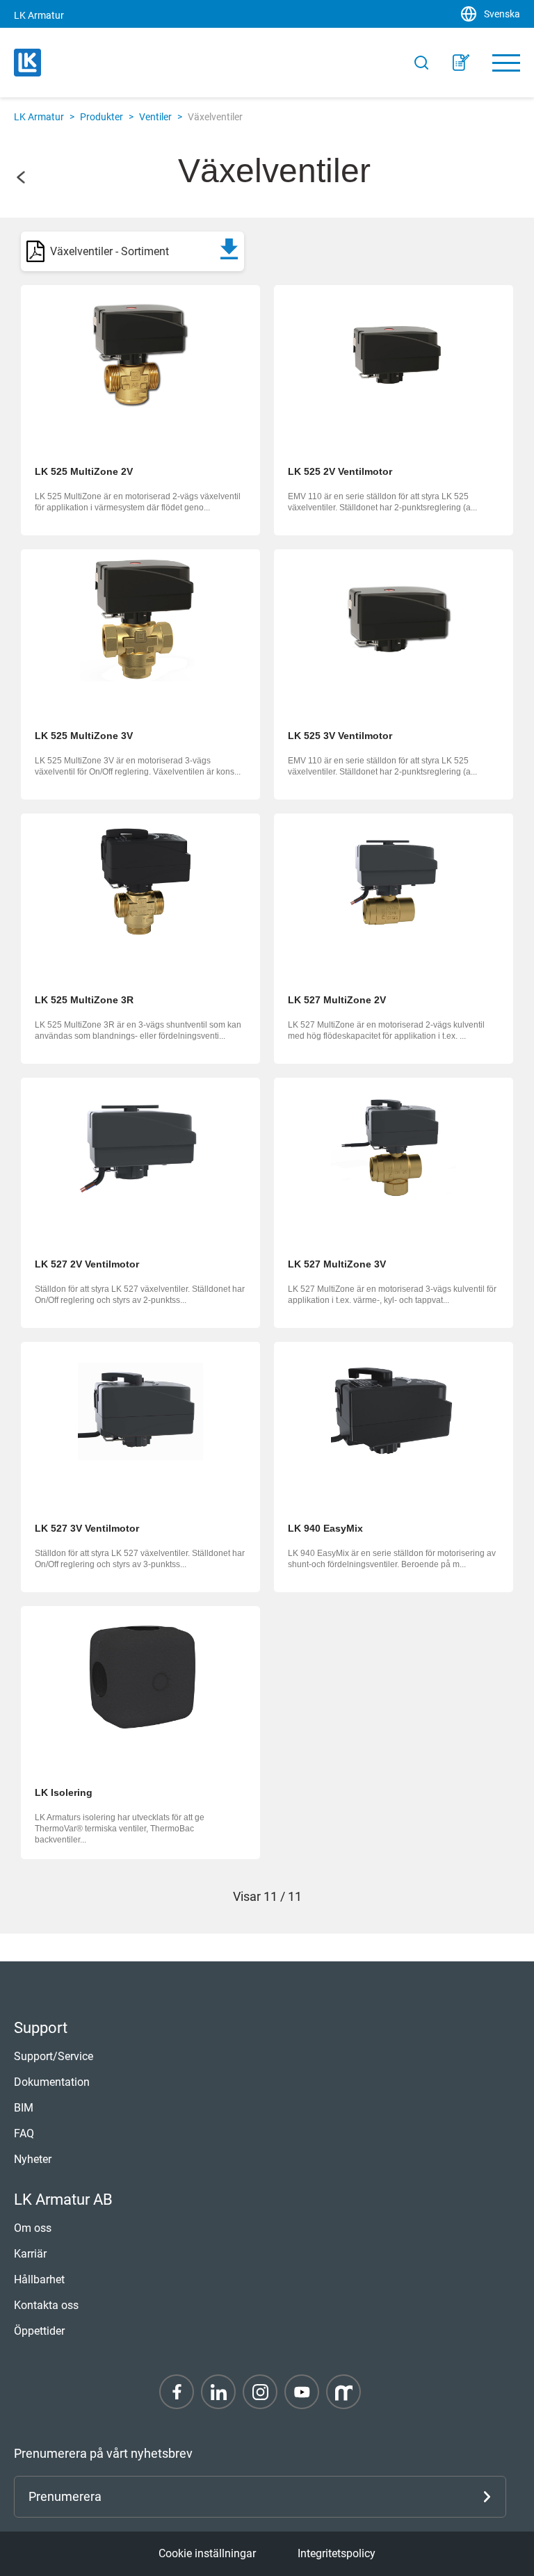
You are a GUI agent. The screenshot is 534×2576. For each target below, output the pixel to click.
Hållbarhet (39, 2279)
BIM (24, 2108)
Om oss (33, 2228)
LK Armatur (39, 117)
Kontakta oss (46, 2305)
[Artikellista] (461, 63)
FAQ (24, 2133)
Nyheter (33, 2159)
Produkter (102, 117)
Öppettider (39, 2331)
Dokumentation (52, 2082)
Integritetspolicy (337, 2553)
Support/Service (54, 2056)
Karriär (30, 2254)
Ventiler (155, 117)
